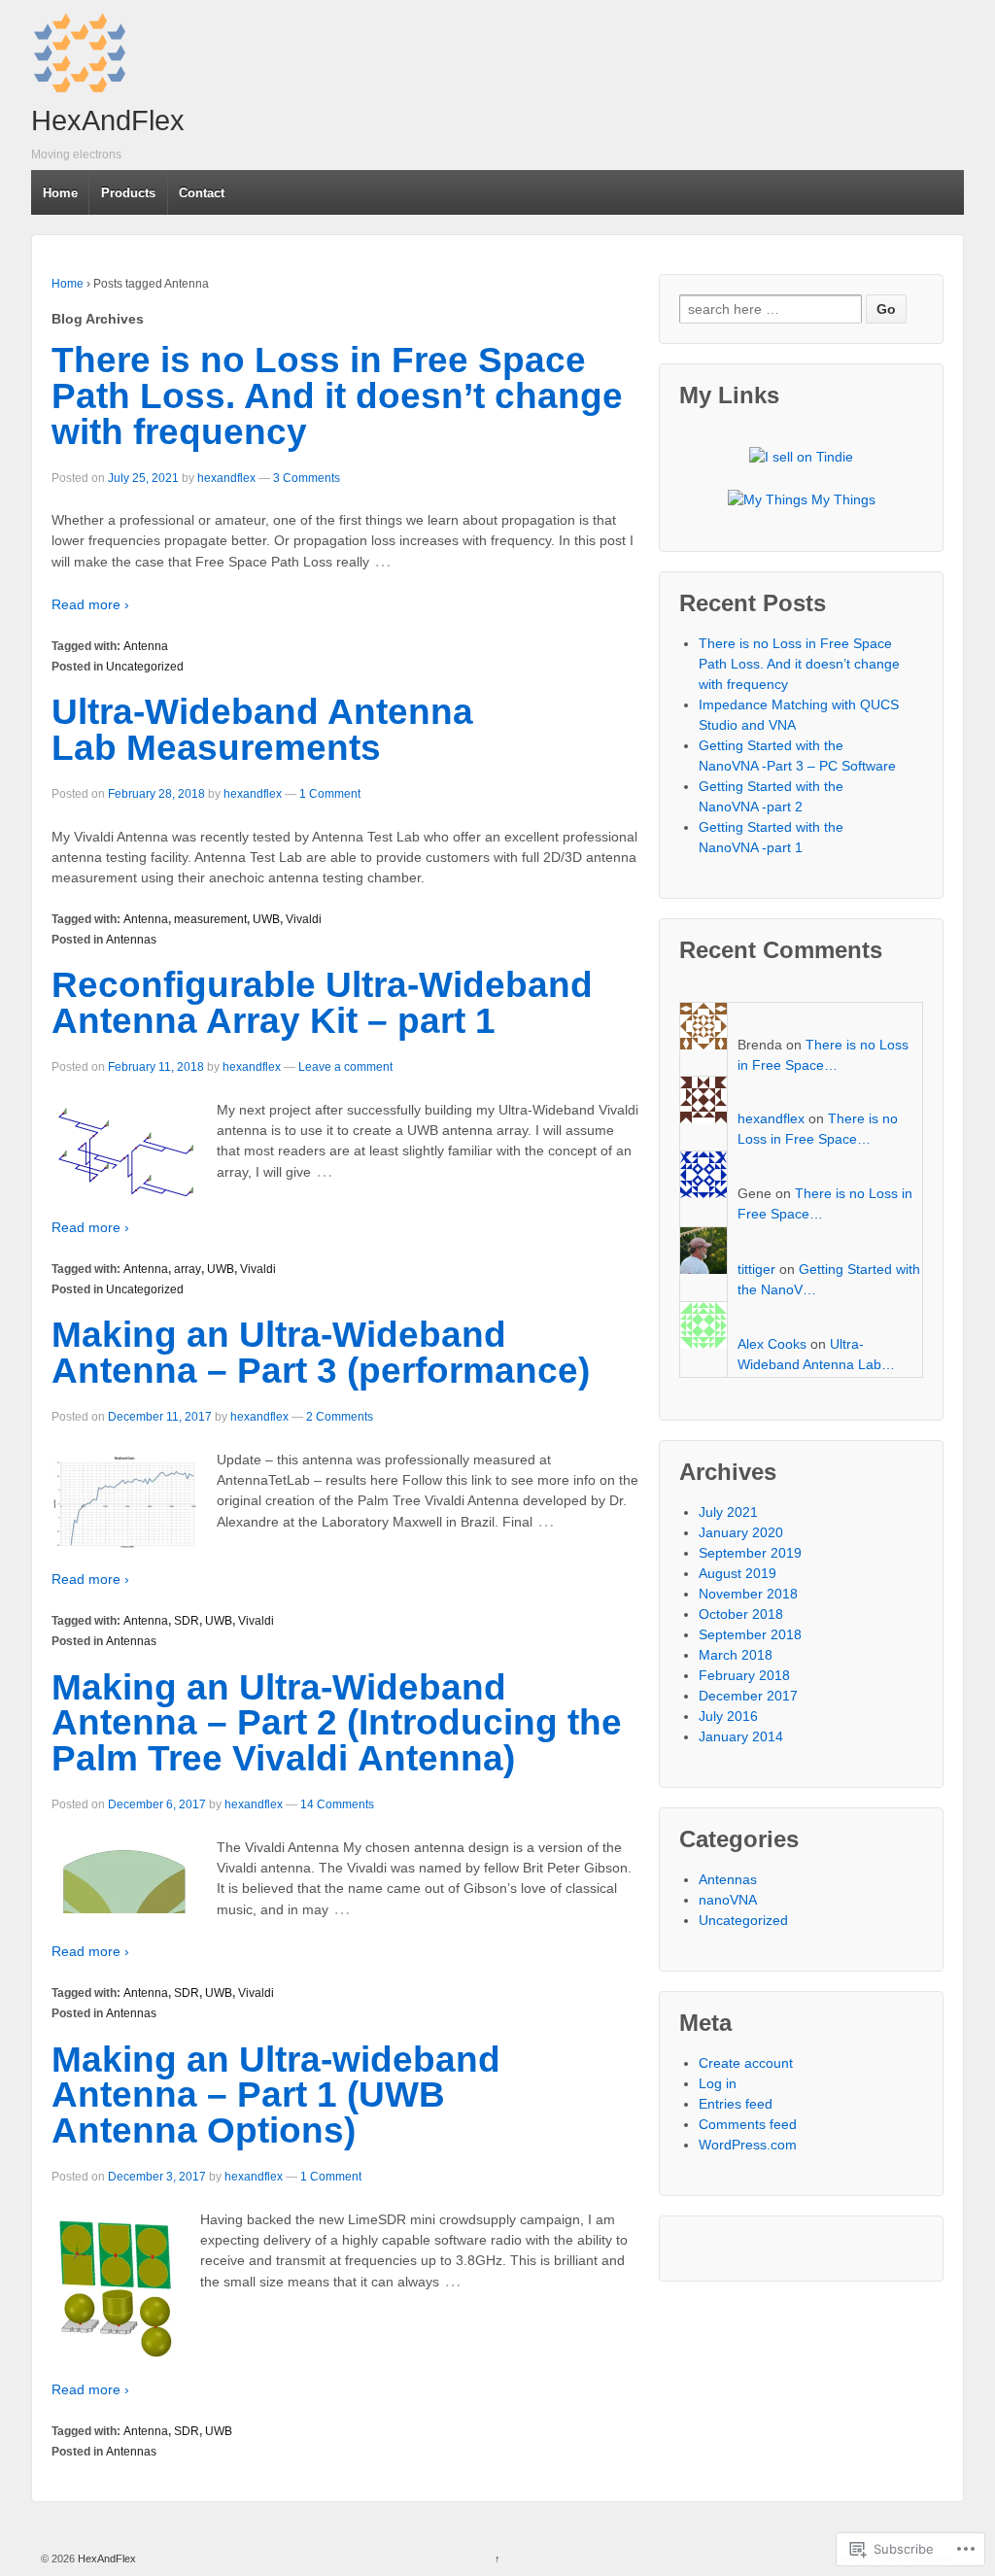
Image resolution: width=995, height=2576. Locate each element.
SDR (187, 1621)
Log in (718, 2083)
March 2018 (736, 1655)
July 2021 (728, 1512)
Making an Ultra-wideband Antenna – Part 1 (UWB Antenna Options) (276, 2095)
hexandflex (226, 478)
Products (128, 193)
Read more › (90, 604)
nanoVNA (728, 1900)
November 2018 (748, 1594)
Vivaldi (304, 919)
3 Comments (307, 478)
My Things (841, 499)
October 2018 (741, 1614)
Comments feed (748, 2124)
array (188, 1269)
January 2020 (741, 1532)
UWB (266, 919)
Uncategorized (145, 667)
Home (60, 193)
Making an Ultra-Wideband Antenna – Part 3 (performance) (321, 1353)
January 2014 (741, 1736)
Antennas (131, 940)
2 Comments (340, 1417)
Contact (202, 193)
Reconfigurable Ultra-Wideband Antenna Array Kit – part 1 (322, 1003)
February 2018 (744, 1675)
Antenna (146, 646)
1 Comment (330, 794)
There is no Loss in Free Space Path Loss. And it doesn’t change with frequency (337, 396)
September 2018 (750, 1634)
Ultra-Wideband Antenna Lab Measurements (262, 730)
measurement (210, 919)
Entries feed (736, 2104)
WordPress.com (748, 2145)
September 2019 (750, 1553)
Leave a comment (345, 1067)
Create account (746, 2063)
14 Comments (337, 1804)
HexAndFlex (108, 120)
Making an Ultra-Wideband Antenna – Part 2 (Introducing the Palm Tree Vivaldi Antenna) (337, 1723)
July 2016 (728, 1716)
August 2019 (738, 1573)
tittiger (756, 1269)
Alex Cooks (772, 1344)
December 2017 (748, 1696)
